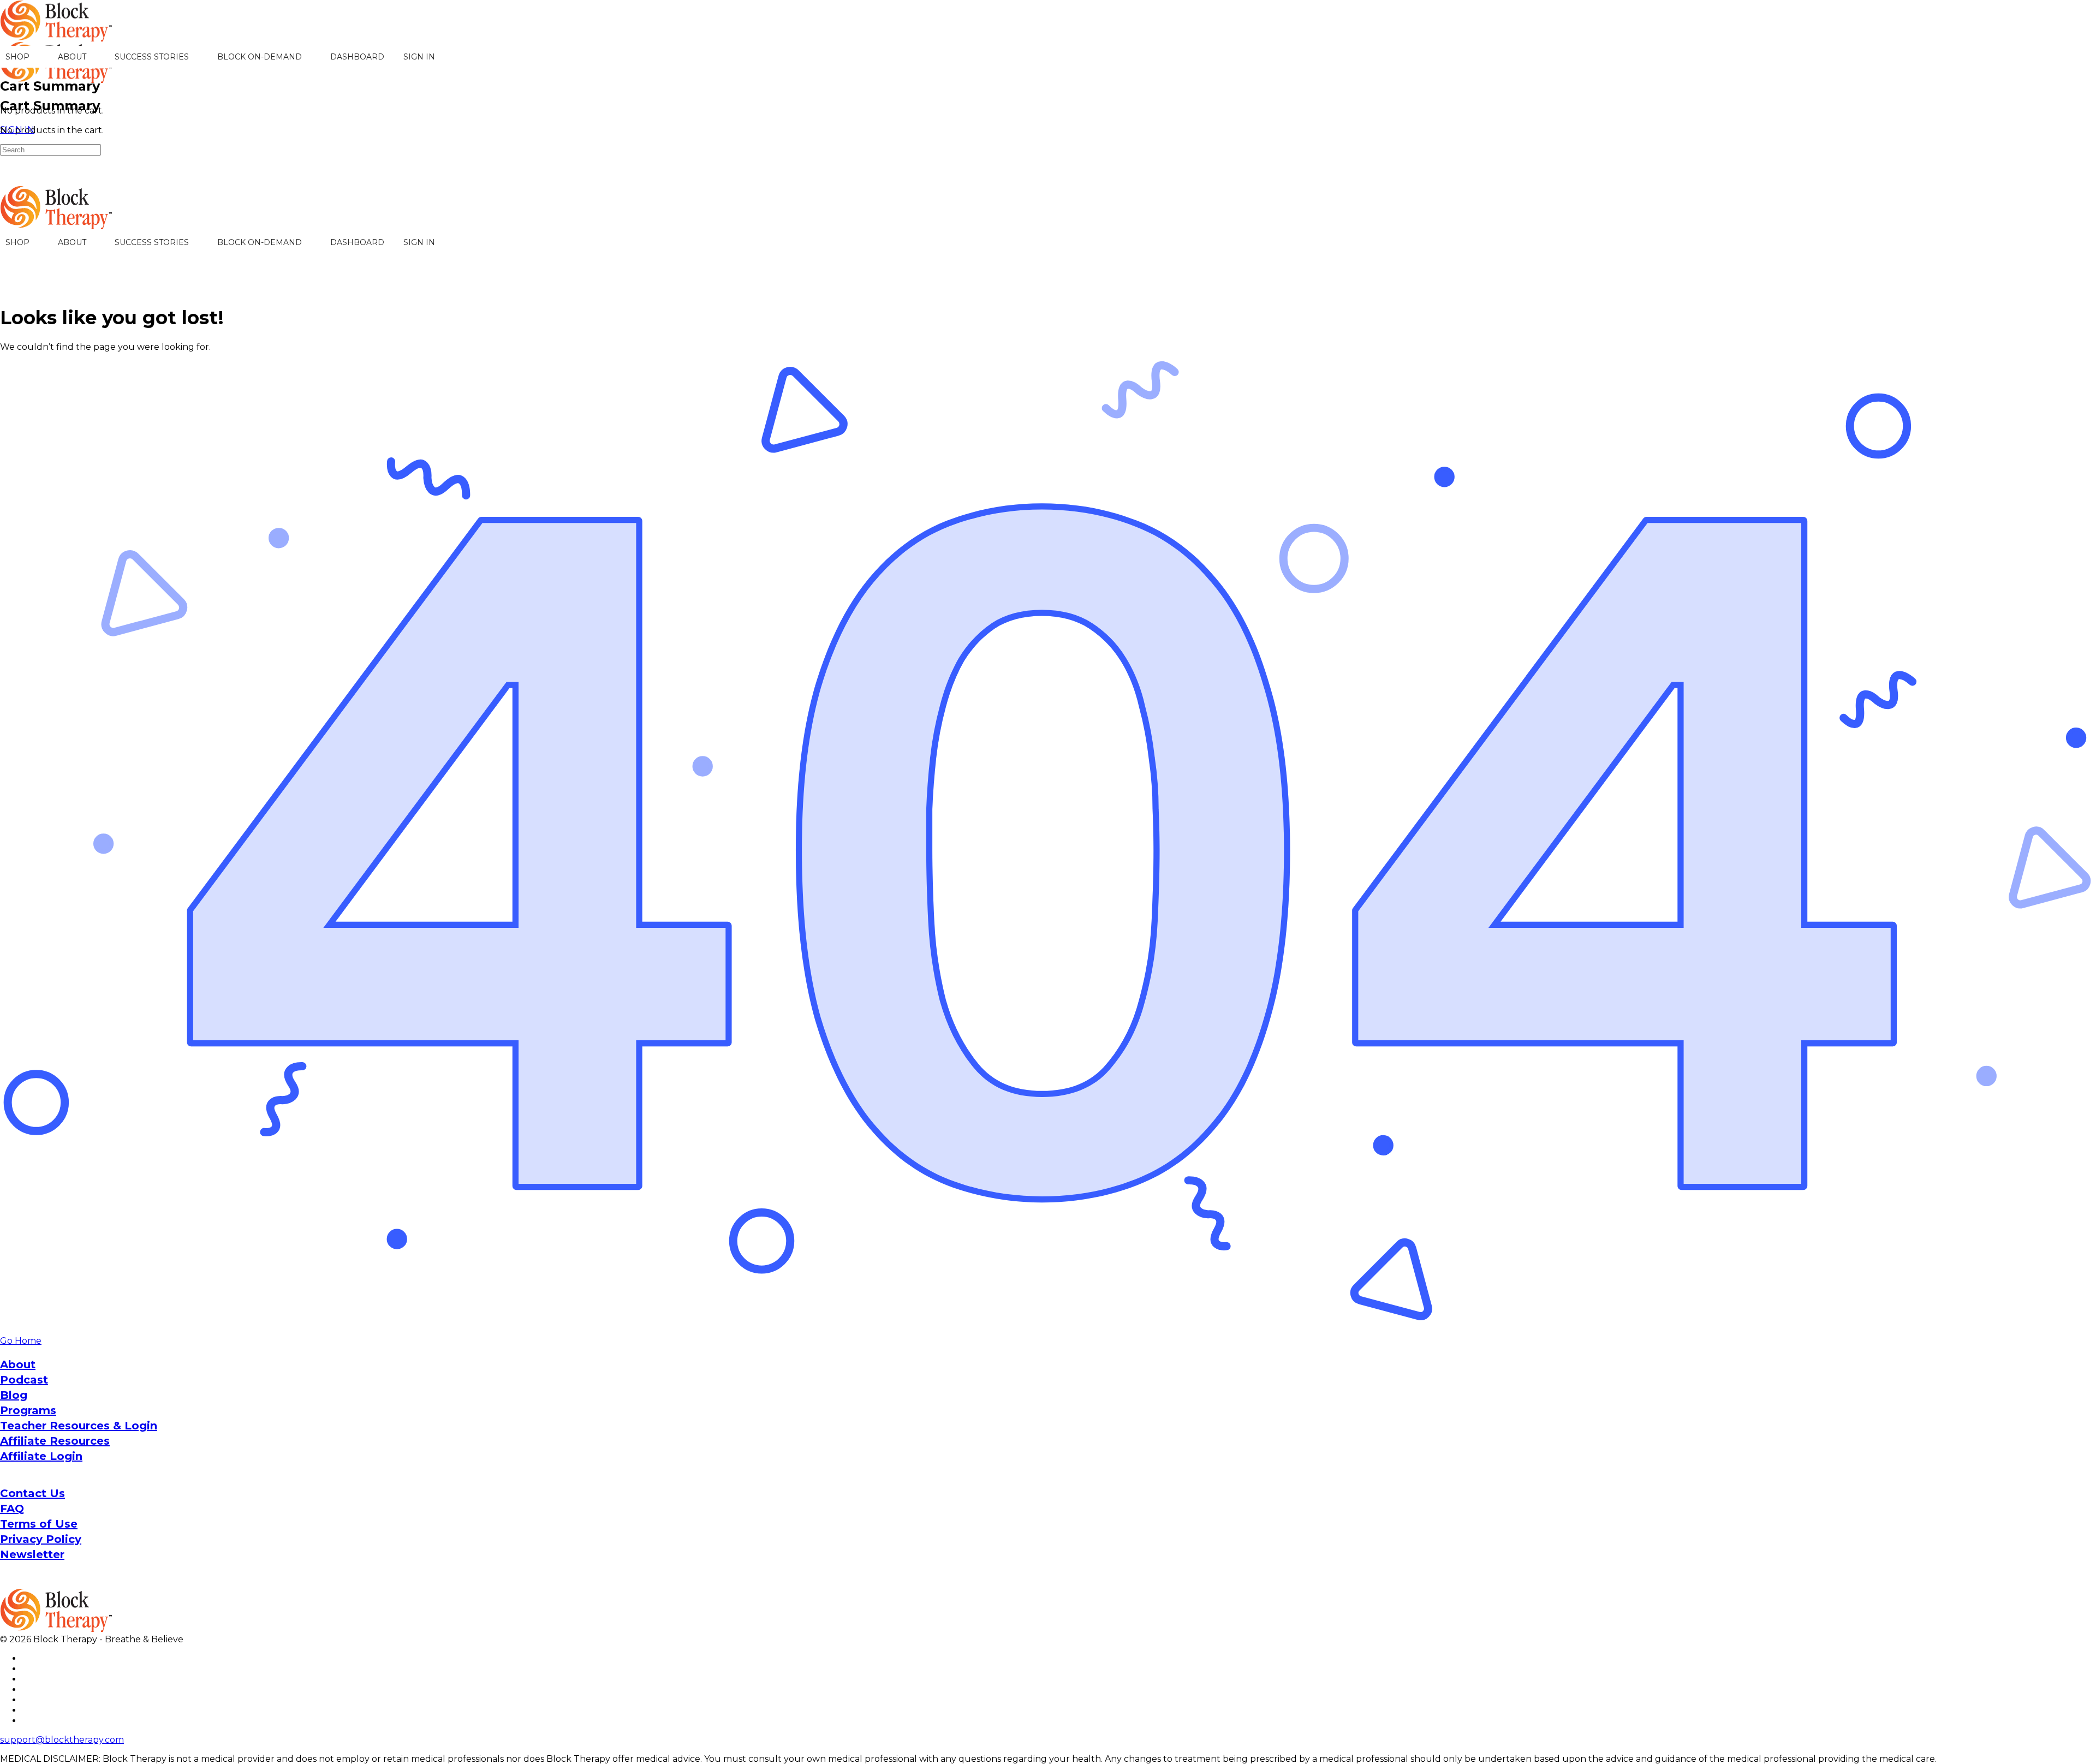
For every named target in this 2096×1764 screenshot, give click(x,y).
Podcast (24, 1380)
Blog (14, 1395)
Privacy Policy (41, 1539)
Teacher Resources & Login (79, 1426)
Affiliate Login (41, 1456)
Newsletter (32, 1554)
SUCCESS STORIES (152, 57)
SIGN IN (419, 57)
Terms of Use (39, 1524)
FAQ (12, 1509)
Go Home (21, 1341)
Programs (28, 1410)
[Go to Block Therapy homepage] (57, 36)
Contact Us (32, 1493)
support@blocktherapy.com (62, 1740)
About (18, 1364)
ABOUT (72, 57)
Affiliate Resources (55, 1441)
